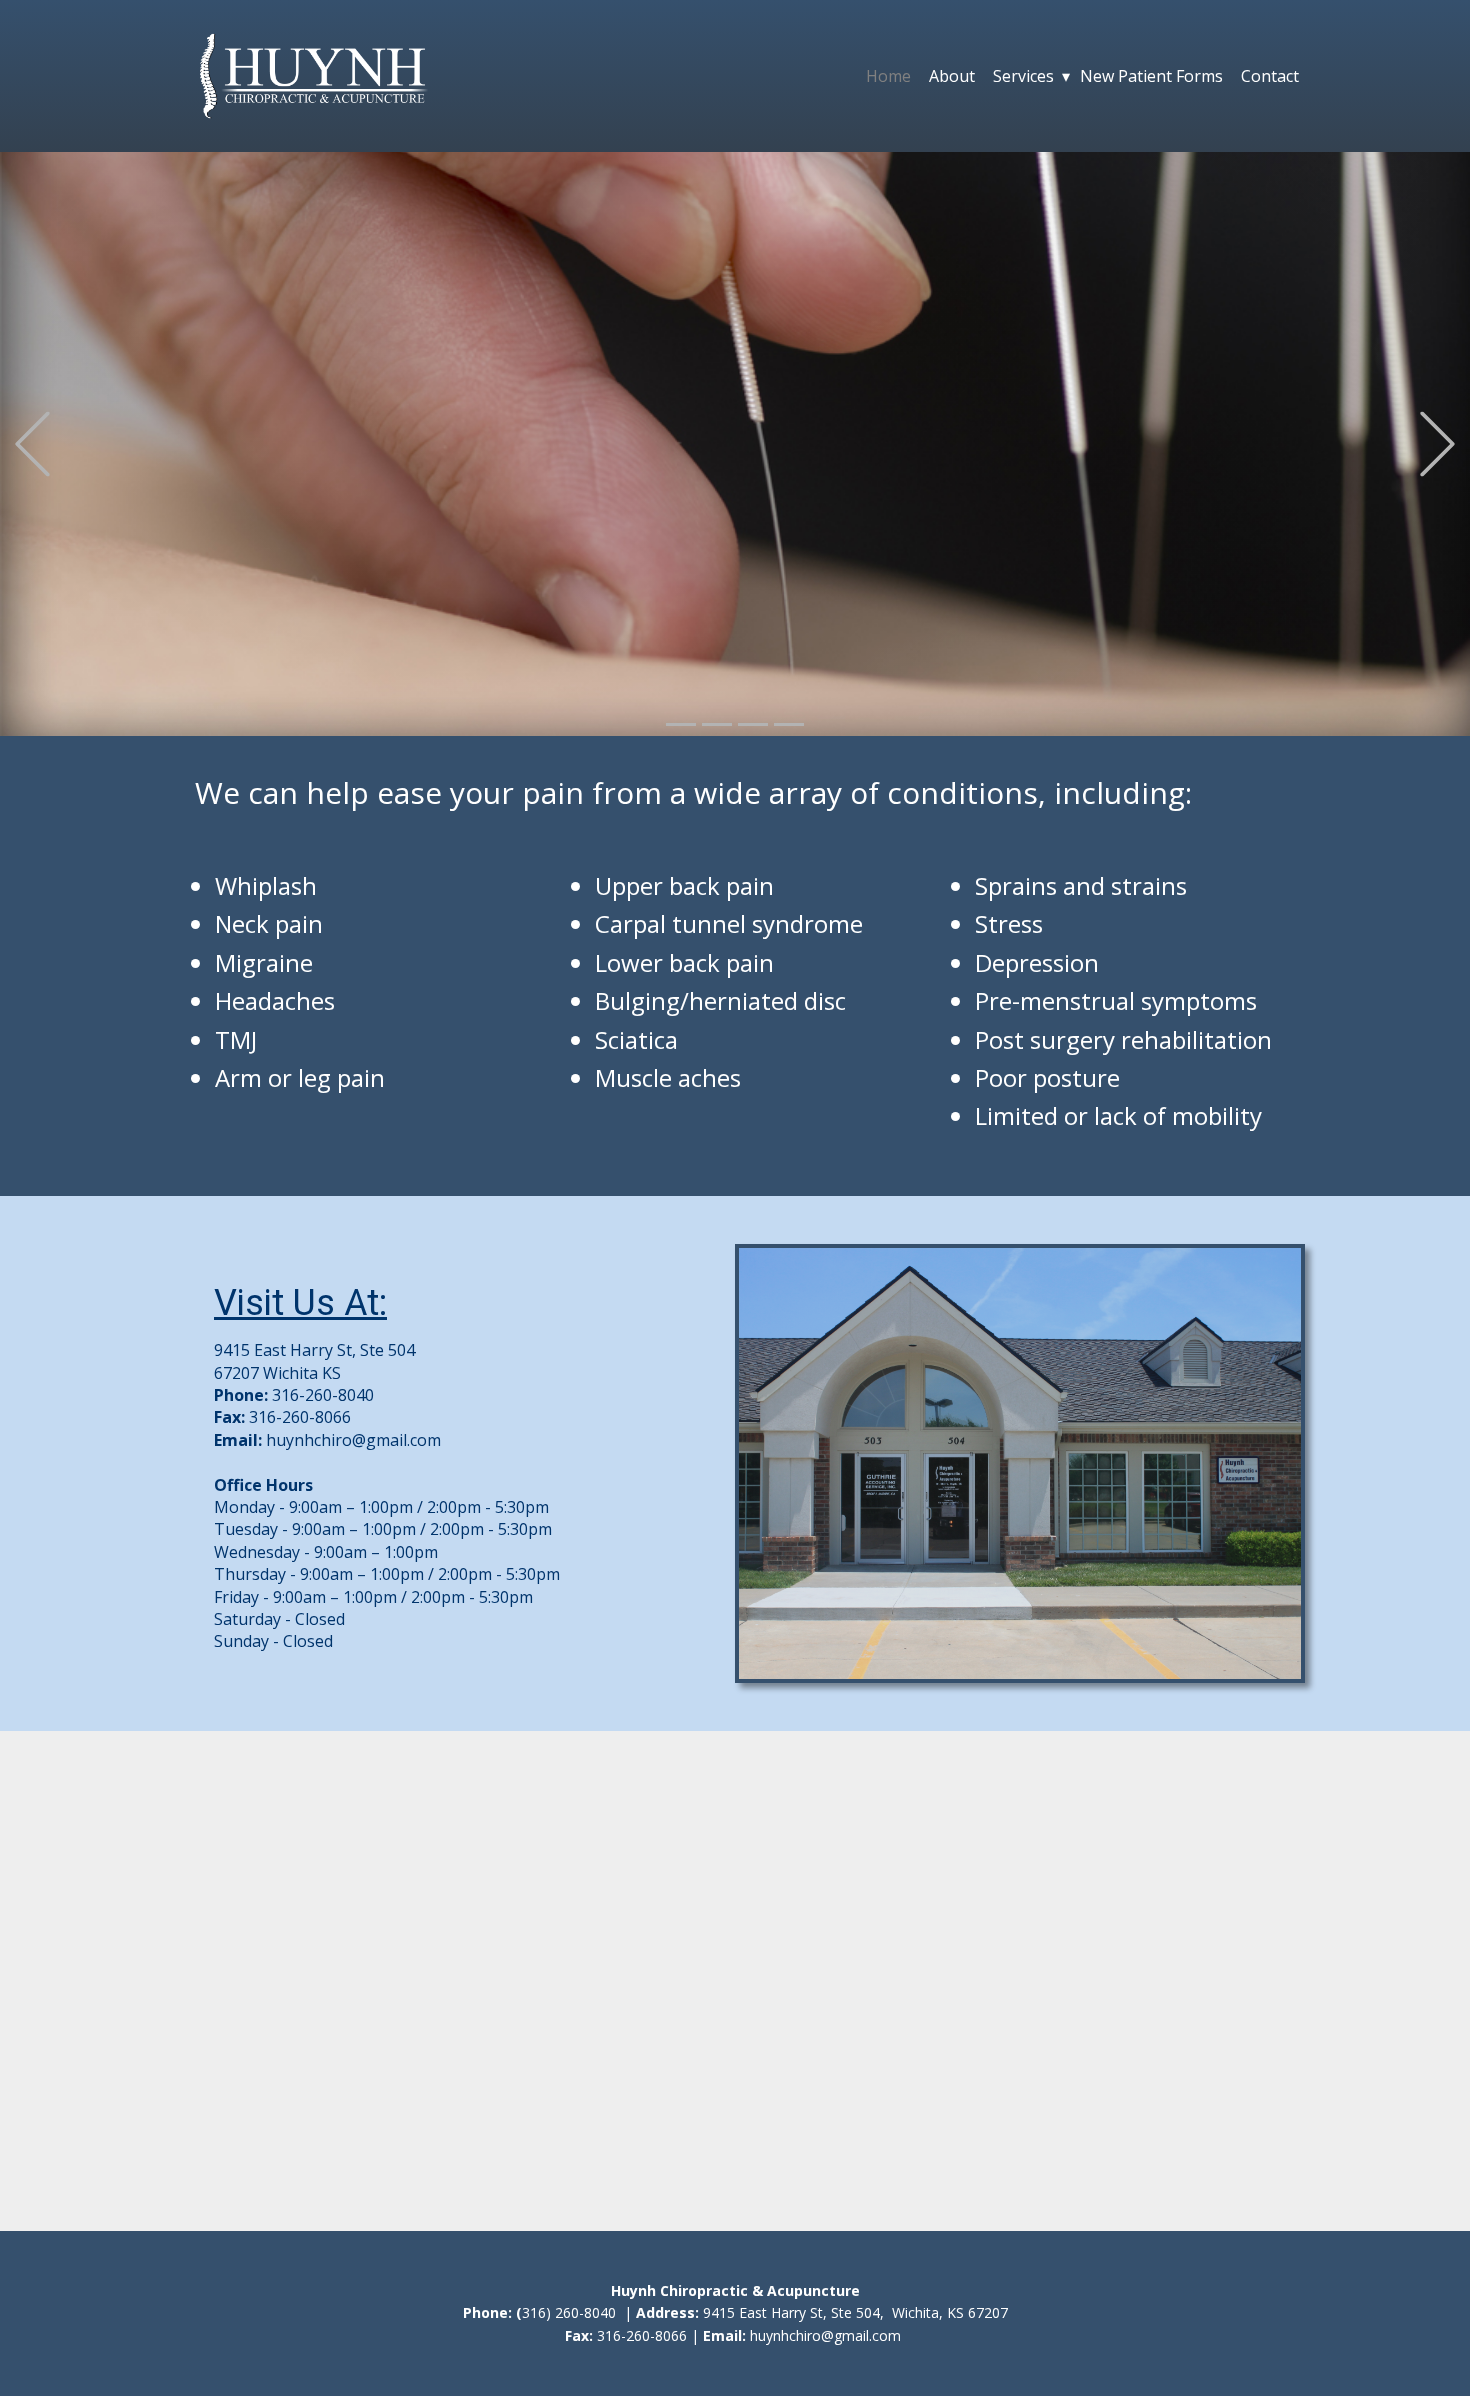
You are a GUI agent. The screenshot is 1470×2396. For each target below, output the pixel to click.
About (952, 76)
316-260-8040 (323, 1395)
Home (888, 76)
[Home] (313, 76)
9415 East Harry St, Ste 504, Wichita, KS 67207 (855, 2312)
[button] (32, 444)
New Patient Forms (1151, 76)
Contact (1270, 76)
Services (1023, 76)
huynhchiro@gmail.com (353, 1440)
